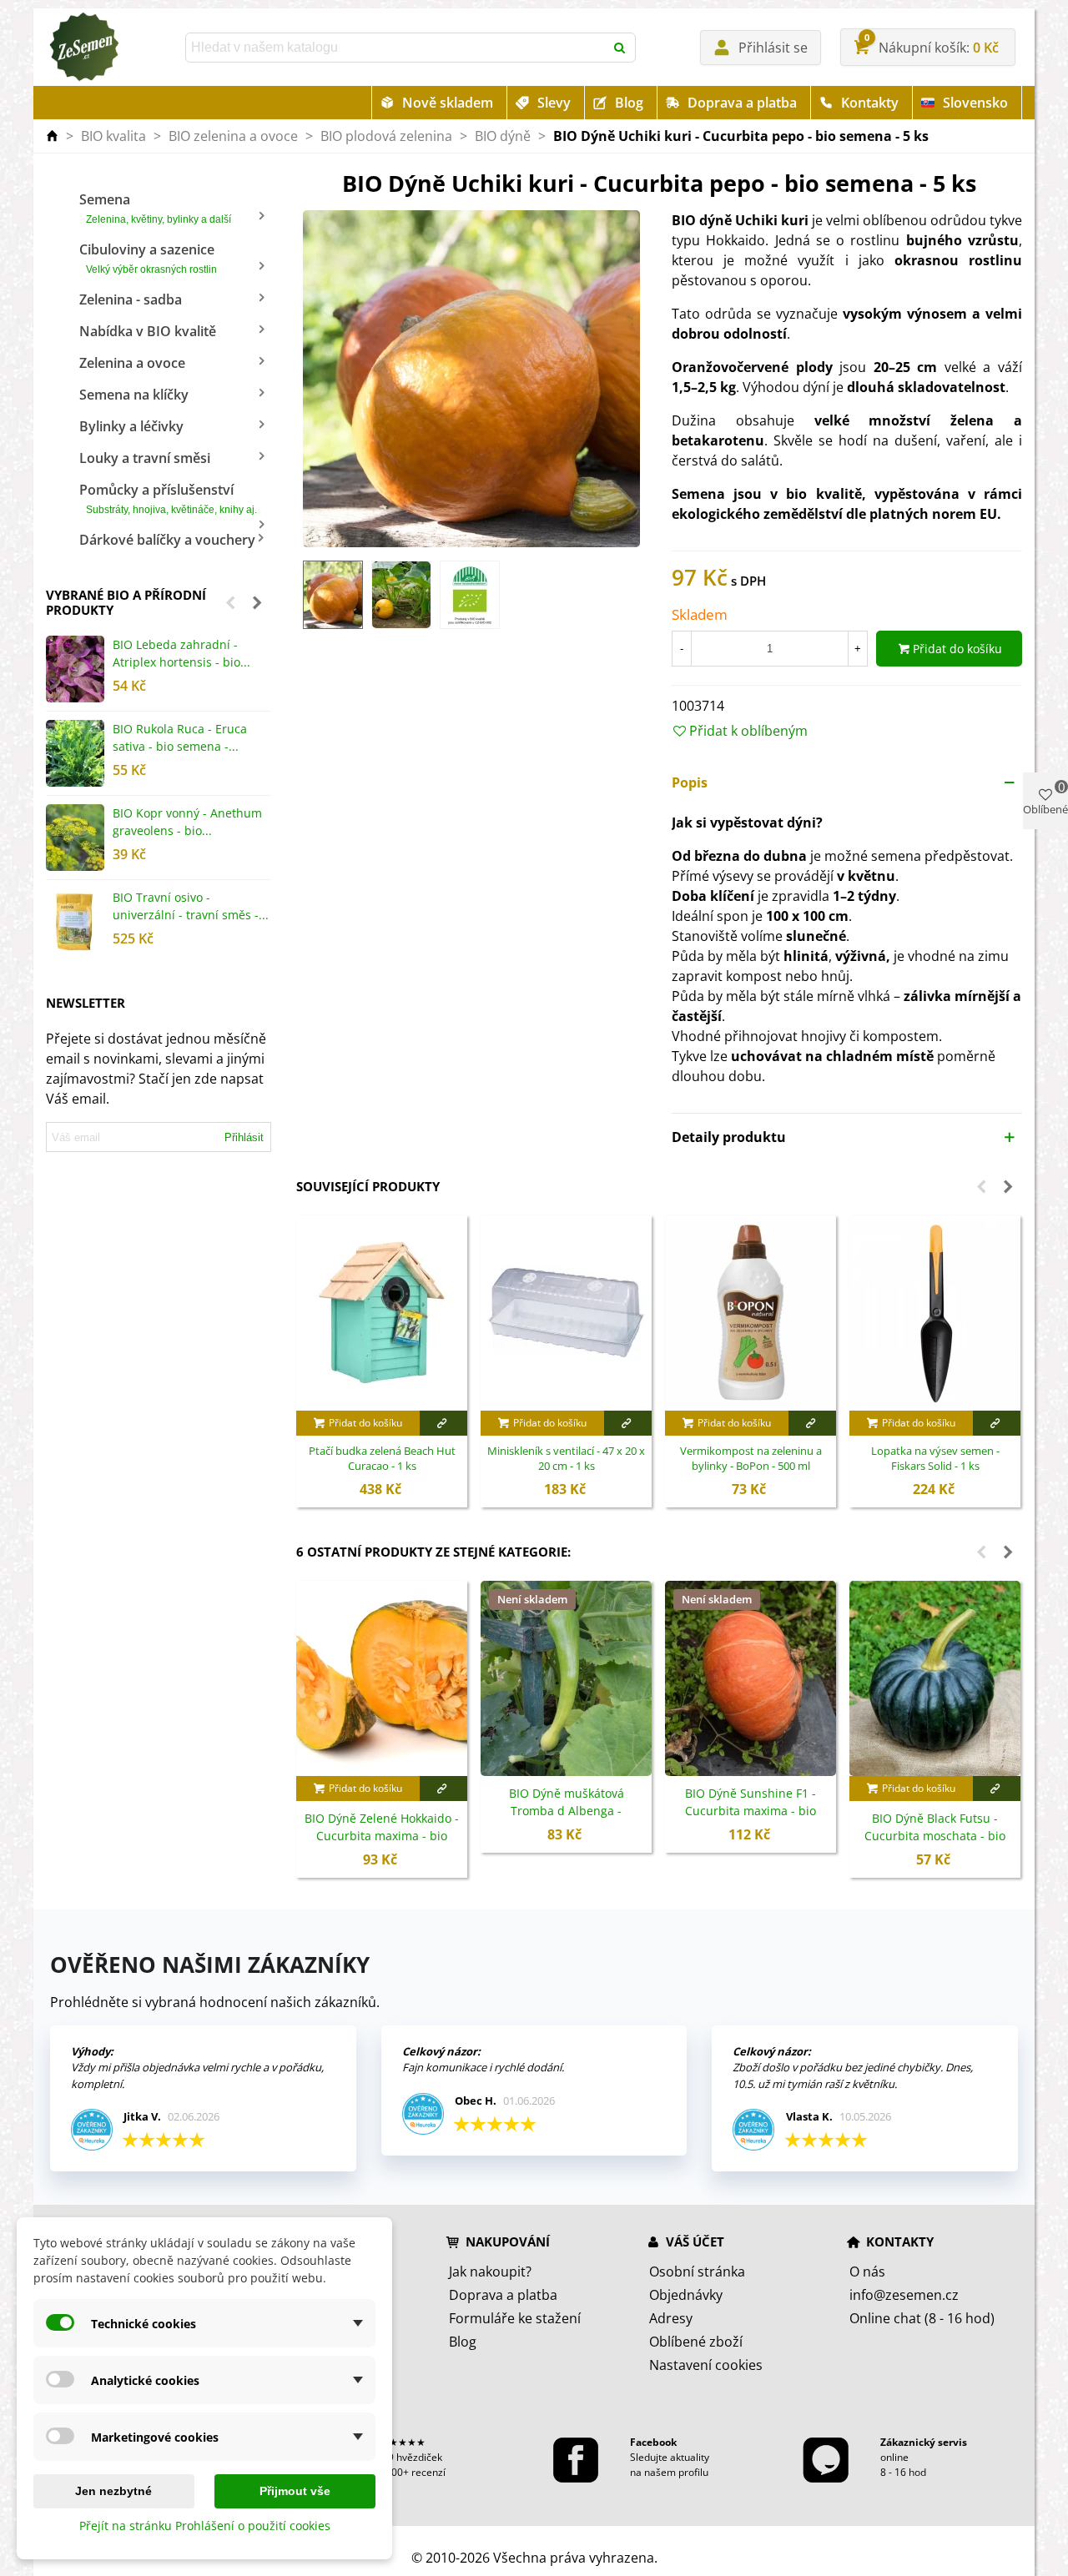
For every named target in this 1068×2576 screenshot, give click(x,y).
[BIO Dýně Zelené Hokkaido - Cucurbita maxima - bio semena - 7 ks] (382, 1678)
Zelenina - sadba (131, 299)
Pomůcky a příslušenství (168, 498)
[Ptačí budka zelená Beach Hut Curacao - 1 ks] (382, 1313)
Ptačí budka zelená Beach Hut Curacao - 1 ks (382, 1459)
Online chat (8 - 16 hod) (922, 2318)
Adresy (671, 2318)
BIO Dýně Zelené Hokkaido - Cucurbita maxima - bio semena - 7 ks (382, 1836)
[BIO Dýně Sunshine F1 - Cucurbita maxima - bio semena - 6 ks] (751, 1678)
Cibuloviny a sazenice (148, 258)
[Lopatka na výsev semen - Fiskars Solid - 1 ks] (935, 1313)
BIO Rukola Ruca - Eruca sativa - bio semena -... (180, 737)
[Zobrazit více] (443, 1423)
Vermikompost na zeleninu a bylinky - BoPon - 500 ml (751, 1459)
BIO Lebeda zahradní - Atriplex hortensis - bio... (181, 653)
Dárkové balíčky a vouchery (167, 540)
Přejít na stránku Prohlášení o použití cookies (205, 2526)
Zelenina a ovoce (132, 363)
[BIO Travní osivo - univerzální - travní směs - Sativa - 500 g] (75, 922)
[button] (230, 602)
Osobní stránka (697, 2272)
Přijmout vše (295, 2491)
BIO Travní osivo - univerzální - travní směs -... (191, 906)
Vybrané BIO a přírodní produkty (126, 602)
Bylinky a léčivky (131, 426)
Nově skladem (448, 103)
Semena (155, 208)
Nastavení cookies (706, 2365)
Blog (629, 103)
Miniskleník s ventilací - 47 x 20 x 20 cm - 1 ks (566, 1459)
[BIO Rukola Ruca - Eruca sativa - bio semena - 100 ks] (75, 753)
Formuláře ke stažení (515, 2318)
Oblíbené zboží (696, 2342)
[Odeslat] (621, 48)
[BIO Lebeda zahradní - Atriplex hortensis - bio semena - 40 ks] (75, 669)
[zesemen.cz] (83, 48)
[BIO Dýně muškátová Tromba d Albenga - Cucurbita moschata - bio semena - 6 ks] (566, 1678)
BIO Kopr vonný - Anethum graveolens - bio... (187, 822)
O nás (867, 2272)
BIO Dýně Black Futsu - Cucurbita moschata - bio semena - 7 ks (935, 1836)
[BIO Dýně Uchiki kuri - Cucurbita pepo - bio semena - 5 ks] (471, 378)
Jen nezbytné (113, 2491)
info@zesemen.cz (904, 2295)
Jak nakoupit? (490, 2272)
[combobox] (396, 48)
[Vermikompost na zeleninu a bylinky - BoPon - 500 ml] (751, 1313)
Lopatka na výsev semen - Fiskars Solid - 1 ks (935, 1459)
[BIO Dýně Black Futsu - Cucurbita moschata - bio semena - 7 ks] (935, 1678)
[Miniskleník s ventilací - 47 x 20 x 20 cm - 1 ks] (566, 1313)
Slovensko (975, 103)
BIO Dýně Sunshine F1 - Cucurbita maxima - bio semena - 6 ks (751, 1811)
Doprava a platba (742, 103)
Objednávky (686, 2295)
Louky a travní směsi (145, 458)
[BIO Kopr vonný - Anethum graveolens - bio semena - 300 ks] (75, 838)
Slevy (554, 103)
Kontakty (870, 103)
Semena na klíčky (134, 395)
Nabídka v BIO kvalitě (148, 331)
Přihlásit (244, 1137)
